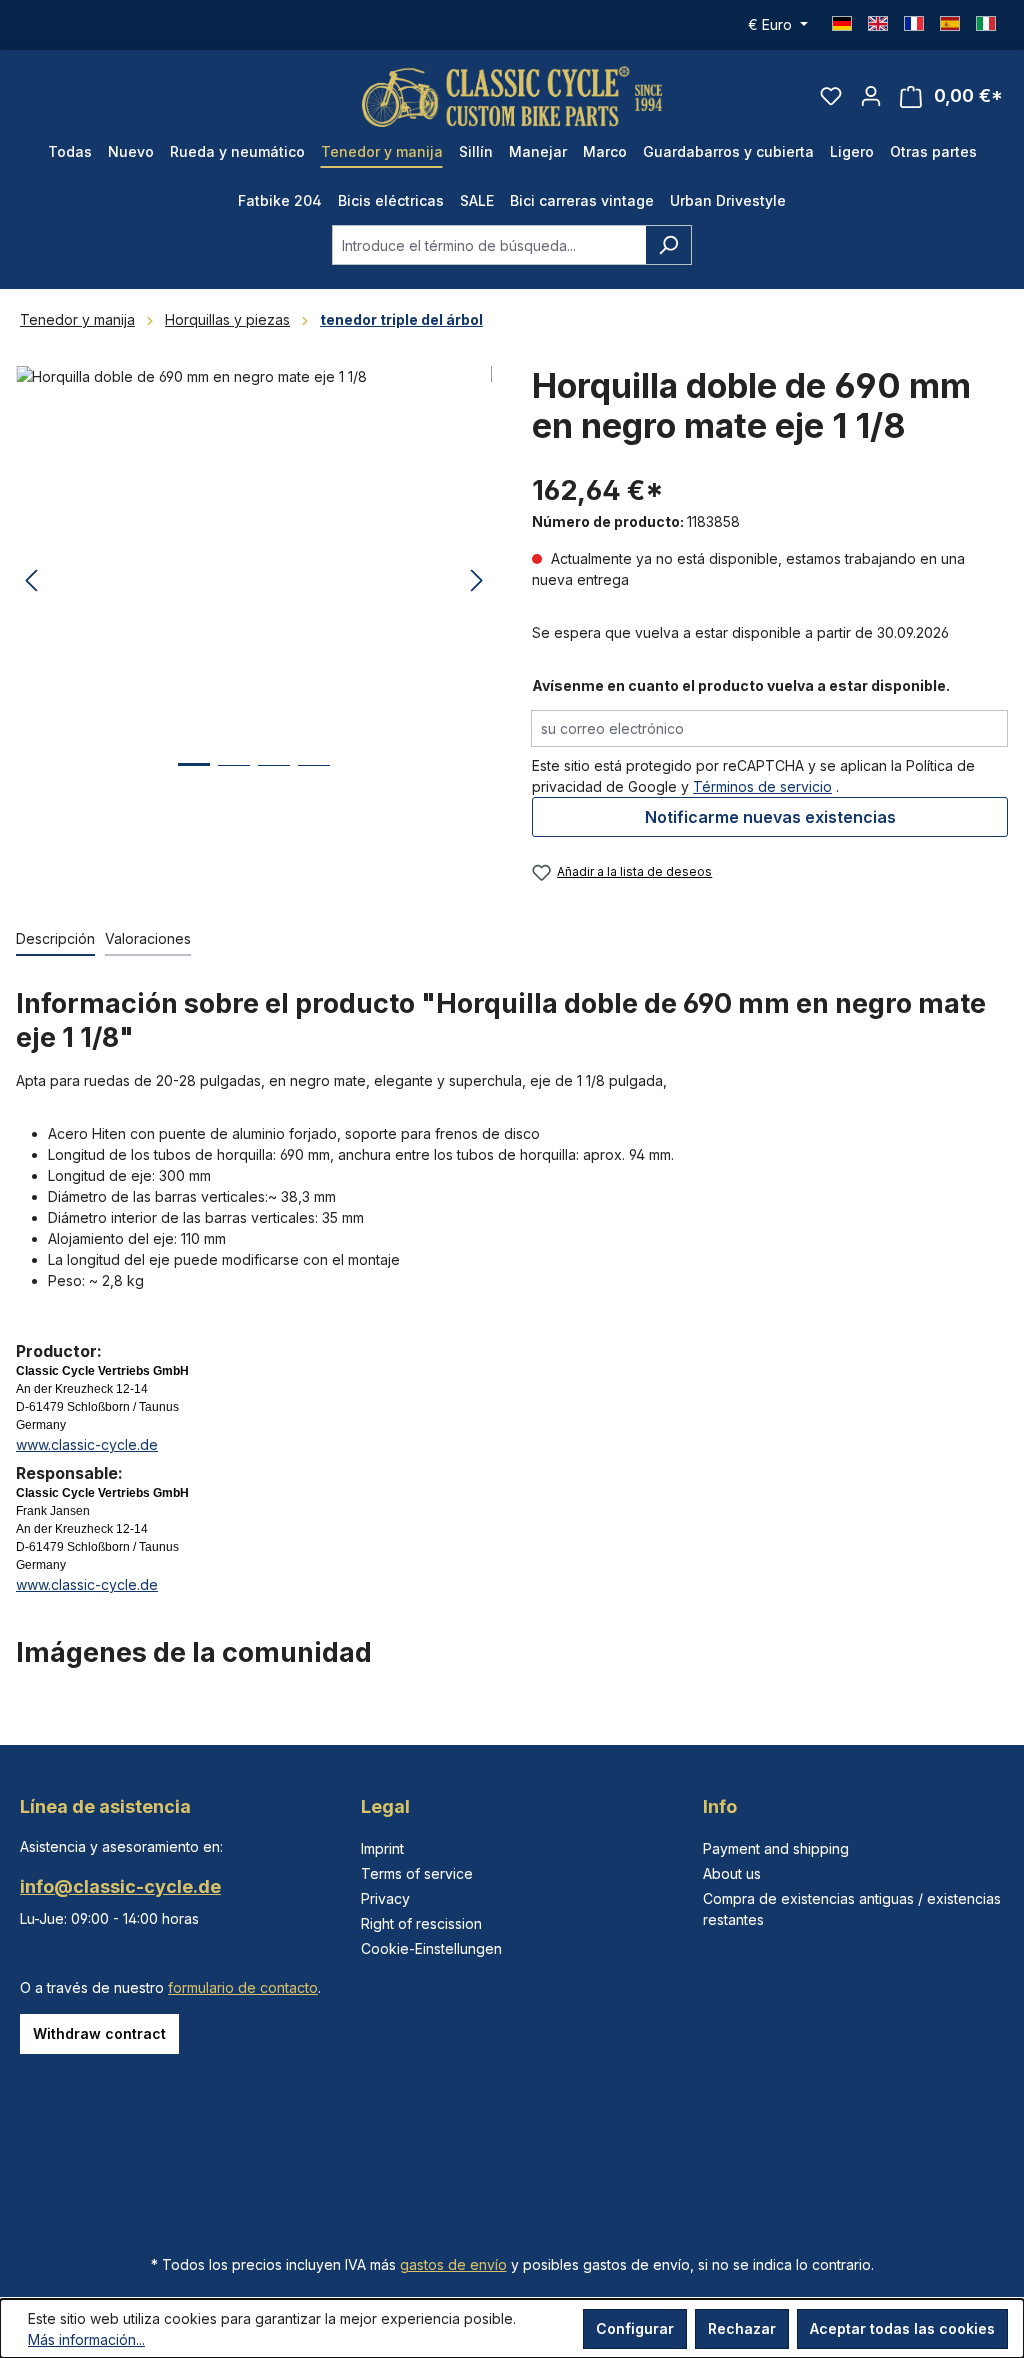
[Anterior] (31, 581)
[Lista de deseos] (831, 96)
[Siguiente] (477, 581)
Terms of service (417, 1873)
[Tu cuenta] (871, 96)
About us (732, 1873)
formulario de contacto (243, 1987)
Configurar (635, 2328)
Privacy (385, 1898)
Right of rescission (421, 1923)
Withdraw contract (99, 2033)
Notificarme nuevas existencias (770, 817)
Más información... (86, 2339)
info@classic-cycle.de (120, 1886)
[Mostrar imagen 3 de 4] (274, 780)
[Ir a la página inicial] (512, 96)
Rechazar (742, 2328)
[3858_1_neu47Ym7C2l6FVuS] (254, 581)
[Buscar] (668, 245)
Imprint (382, 1848)
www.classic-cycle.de (87, 1444)
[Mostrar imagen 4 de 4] (314, 780)
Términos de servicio (762, 786)
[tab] (55, 939)
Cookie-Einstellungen (431, 1948)
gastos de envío (453, 2264)
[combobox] (489, 245)
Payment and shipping (776, 1848)
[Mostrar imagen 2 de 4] (234, 780)
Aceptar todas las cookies (902, 2328)
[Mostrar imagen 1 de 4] (194, 779)
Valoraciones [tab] (148, 938)
